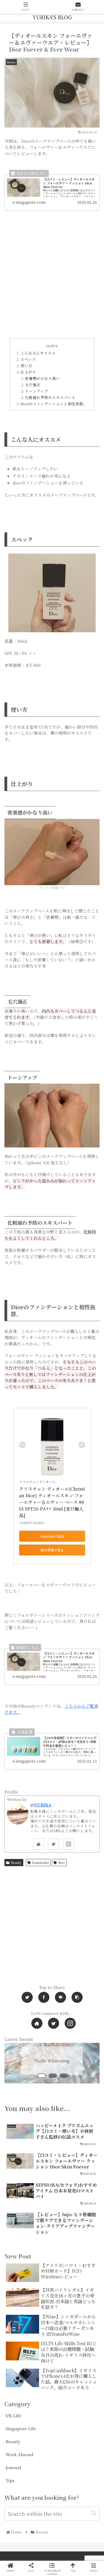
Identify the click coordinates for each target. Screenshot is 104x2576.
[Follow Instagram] (69, 1844)
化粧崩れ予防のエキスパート (50, 397)
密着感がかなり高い (42, 378)
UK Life (13, 2415)
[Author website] (39, 1844)
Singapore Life (21, 2428)
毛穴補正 (33, 385)
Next (86, 2070)
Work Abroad (19, 2454)
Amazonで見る (52, 1536)
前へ (18, 2070)
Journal (13, 2467)
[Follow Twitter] (54, 1844)
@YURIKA (41, 1805)
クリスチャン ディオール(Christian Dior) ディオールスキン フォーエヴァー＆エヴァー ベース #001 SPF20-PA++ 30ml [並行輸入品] (52, 1502)
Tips (10, 2480)
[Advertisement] (52, 281)
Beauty (16, 1862)
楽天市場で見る (52, 1550)
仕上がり (28, 372)
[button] (94, 2513)
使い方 (26, 366)
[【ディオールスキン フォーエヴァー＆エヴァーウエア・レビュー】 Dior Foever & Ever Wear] (33, 1274)
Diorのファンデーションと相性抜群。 (54, 404)
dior (61, 1862)
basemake (40, 1862)
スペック (28, 359)
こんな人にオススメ (38, 353)
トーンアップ (36, 391)
